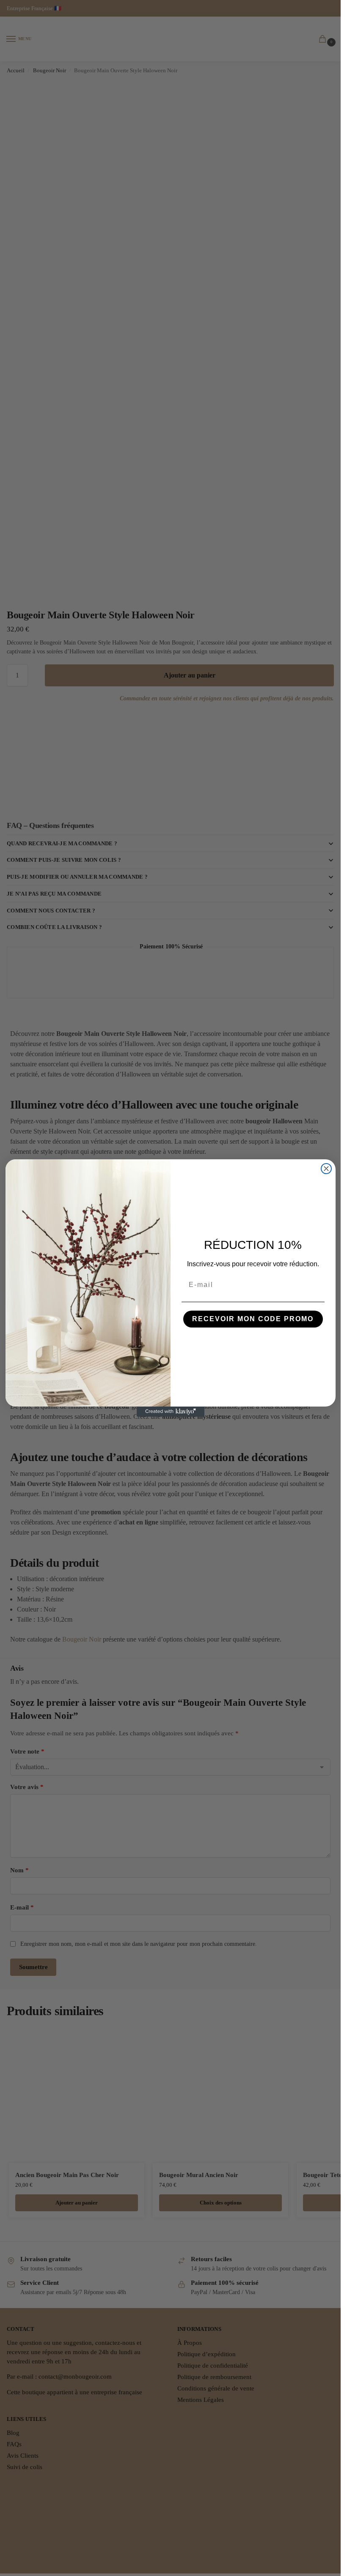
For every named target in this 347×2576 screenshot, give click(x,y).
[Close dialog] (326, 1169)
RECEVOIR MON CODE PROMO (253, 1319)
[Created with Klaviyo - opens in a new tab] (171, 1412)
